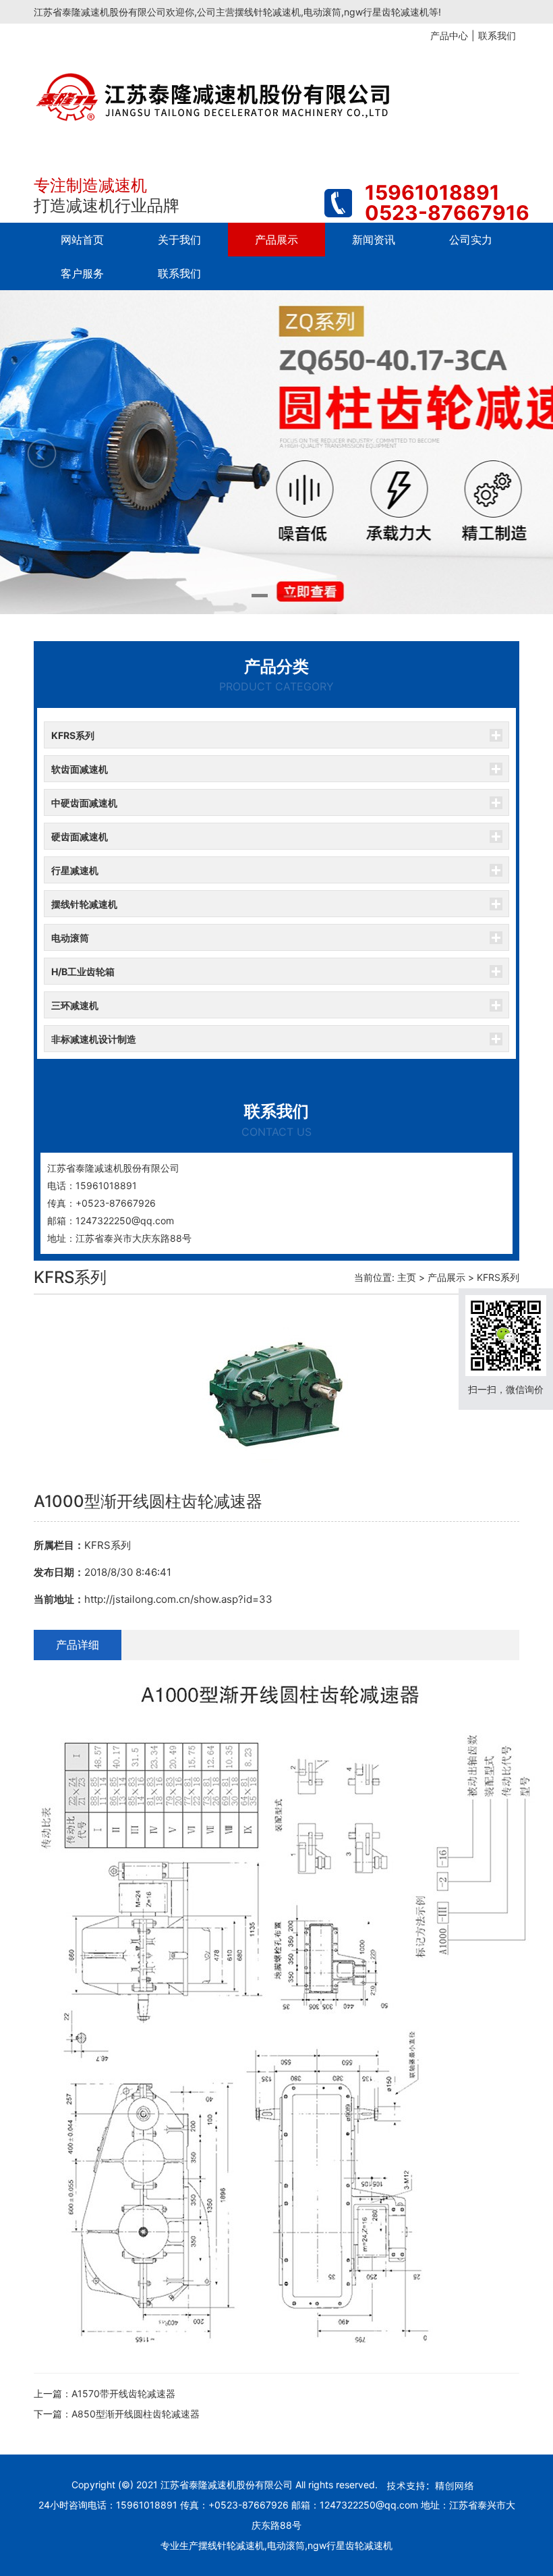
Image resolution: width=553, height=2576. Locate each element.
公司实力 (471, 240)
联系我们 (179, 273)
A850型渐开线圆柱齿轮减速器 (136, 2414)
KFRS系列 (73, 735)
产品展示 (276, 240)
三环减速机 (75, 1005)
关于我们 (179, 240)
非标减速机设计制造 (94, 1039)
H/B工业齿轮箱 (83, 971)
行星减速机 (75, 870)
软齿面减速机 (80, 769)
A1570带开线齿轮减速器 (123, 2393)
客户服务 (82, 273)
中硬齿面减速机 (84, 803)
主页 (407, 1277)
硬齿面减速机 (80, 837)
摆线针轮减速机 (84, 904)
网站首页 (82, 240)
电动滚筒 (70, 938)
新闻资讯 (374, 240)
